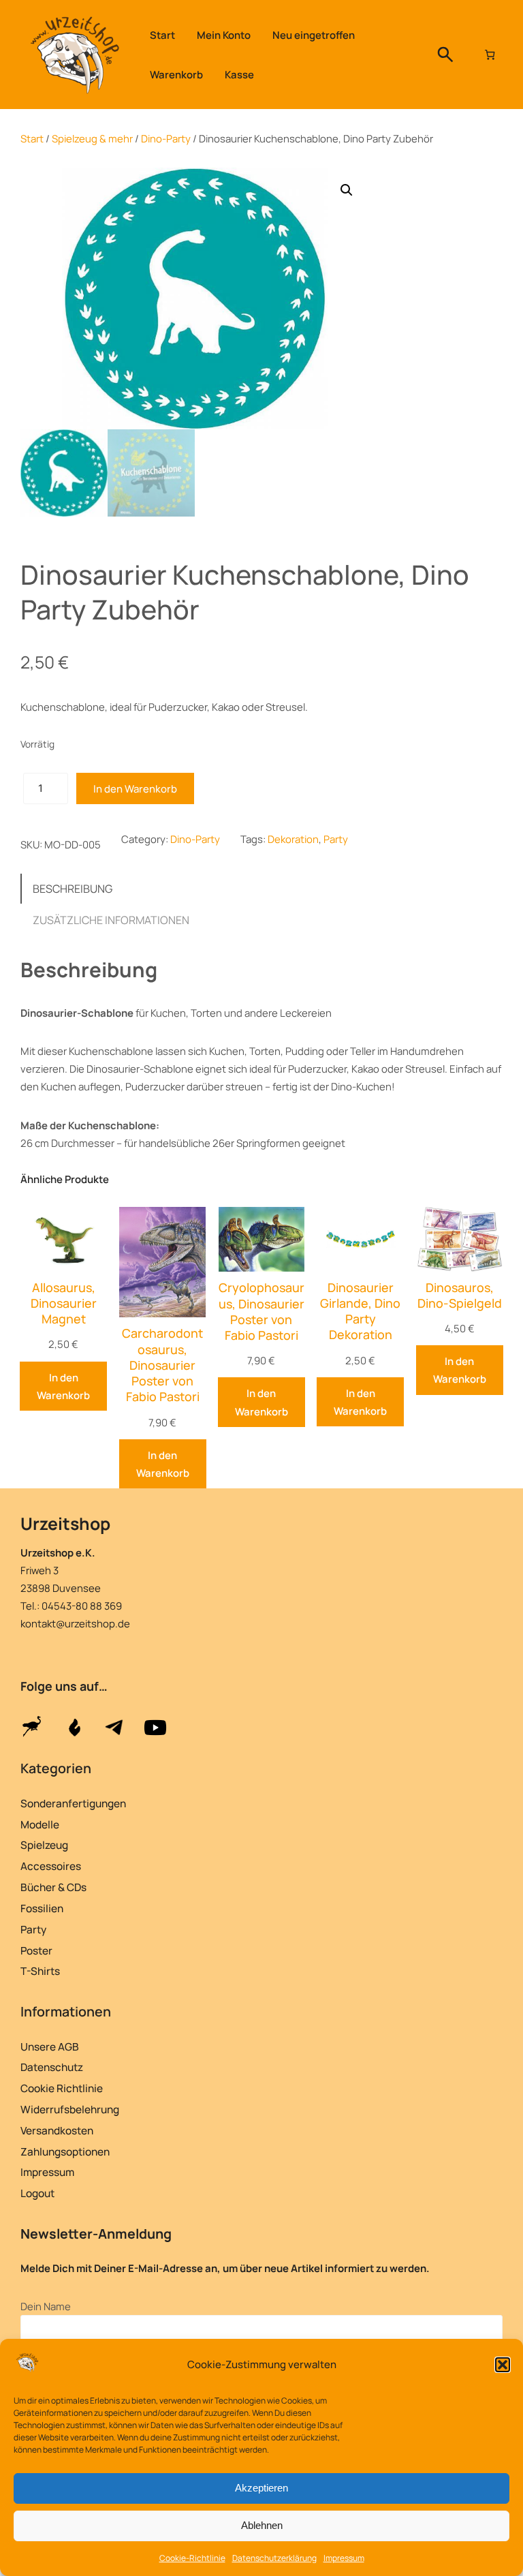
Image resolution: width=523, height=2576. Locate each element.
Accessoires (51, 1866)
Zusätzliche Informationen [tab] (111, 920)
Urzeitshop (65, 1523)
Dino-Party (166, 138)
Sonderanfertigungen (73, 1804)
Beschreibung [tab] (73, 889)
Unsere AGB (50, 2047)
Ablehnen (262, 2525)
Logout (37, 2193)
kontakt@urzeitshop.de (75, 1623)
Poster (36, 1951)
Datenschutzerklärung (274, 2558)
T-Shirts (40, 1971)
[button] (503, 2365)
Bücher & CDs (53, 1887)
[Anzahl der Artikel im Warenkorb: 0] (490, 54)
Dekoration (293, 839)
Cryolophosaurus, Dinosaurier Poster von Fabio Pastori (261, 1312)
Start (32, 138)
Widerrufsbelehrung (70, 2110)
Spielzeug (44, 1845)
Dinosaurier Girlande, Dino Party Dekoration (360, 1312)
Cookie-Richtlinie (192, 2558)
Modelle (40, 1825)
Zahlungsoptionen (65, 2152)
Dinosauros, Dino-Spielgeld (460, 1295)
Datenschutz (52, 2067)
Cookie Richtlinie (62, 2088)
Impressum (344, 2558)
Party (336, 839)
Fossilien (42, 1908)
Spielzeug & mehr (92, 138)
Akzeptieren (261, 2488)
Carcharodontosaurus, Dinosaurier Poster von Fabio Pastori (162, 1365)
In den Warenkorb (135, 788)
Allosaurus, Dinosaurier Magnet (64, 1303)
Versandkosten (57, 2131)
